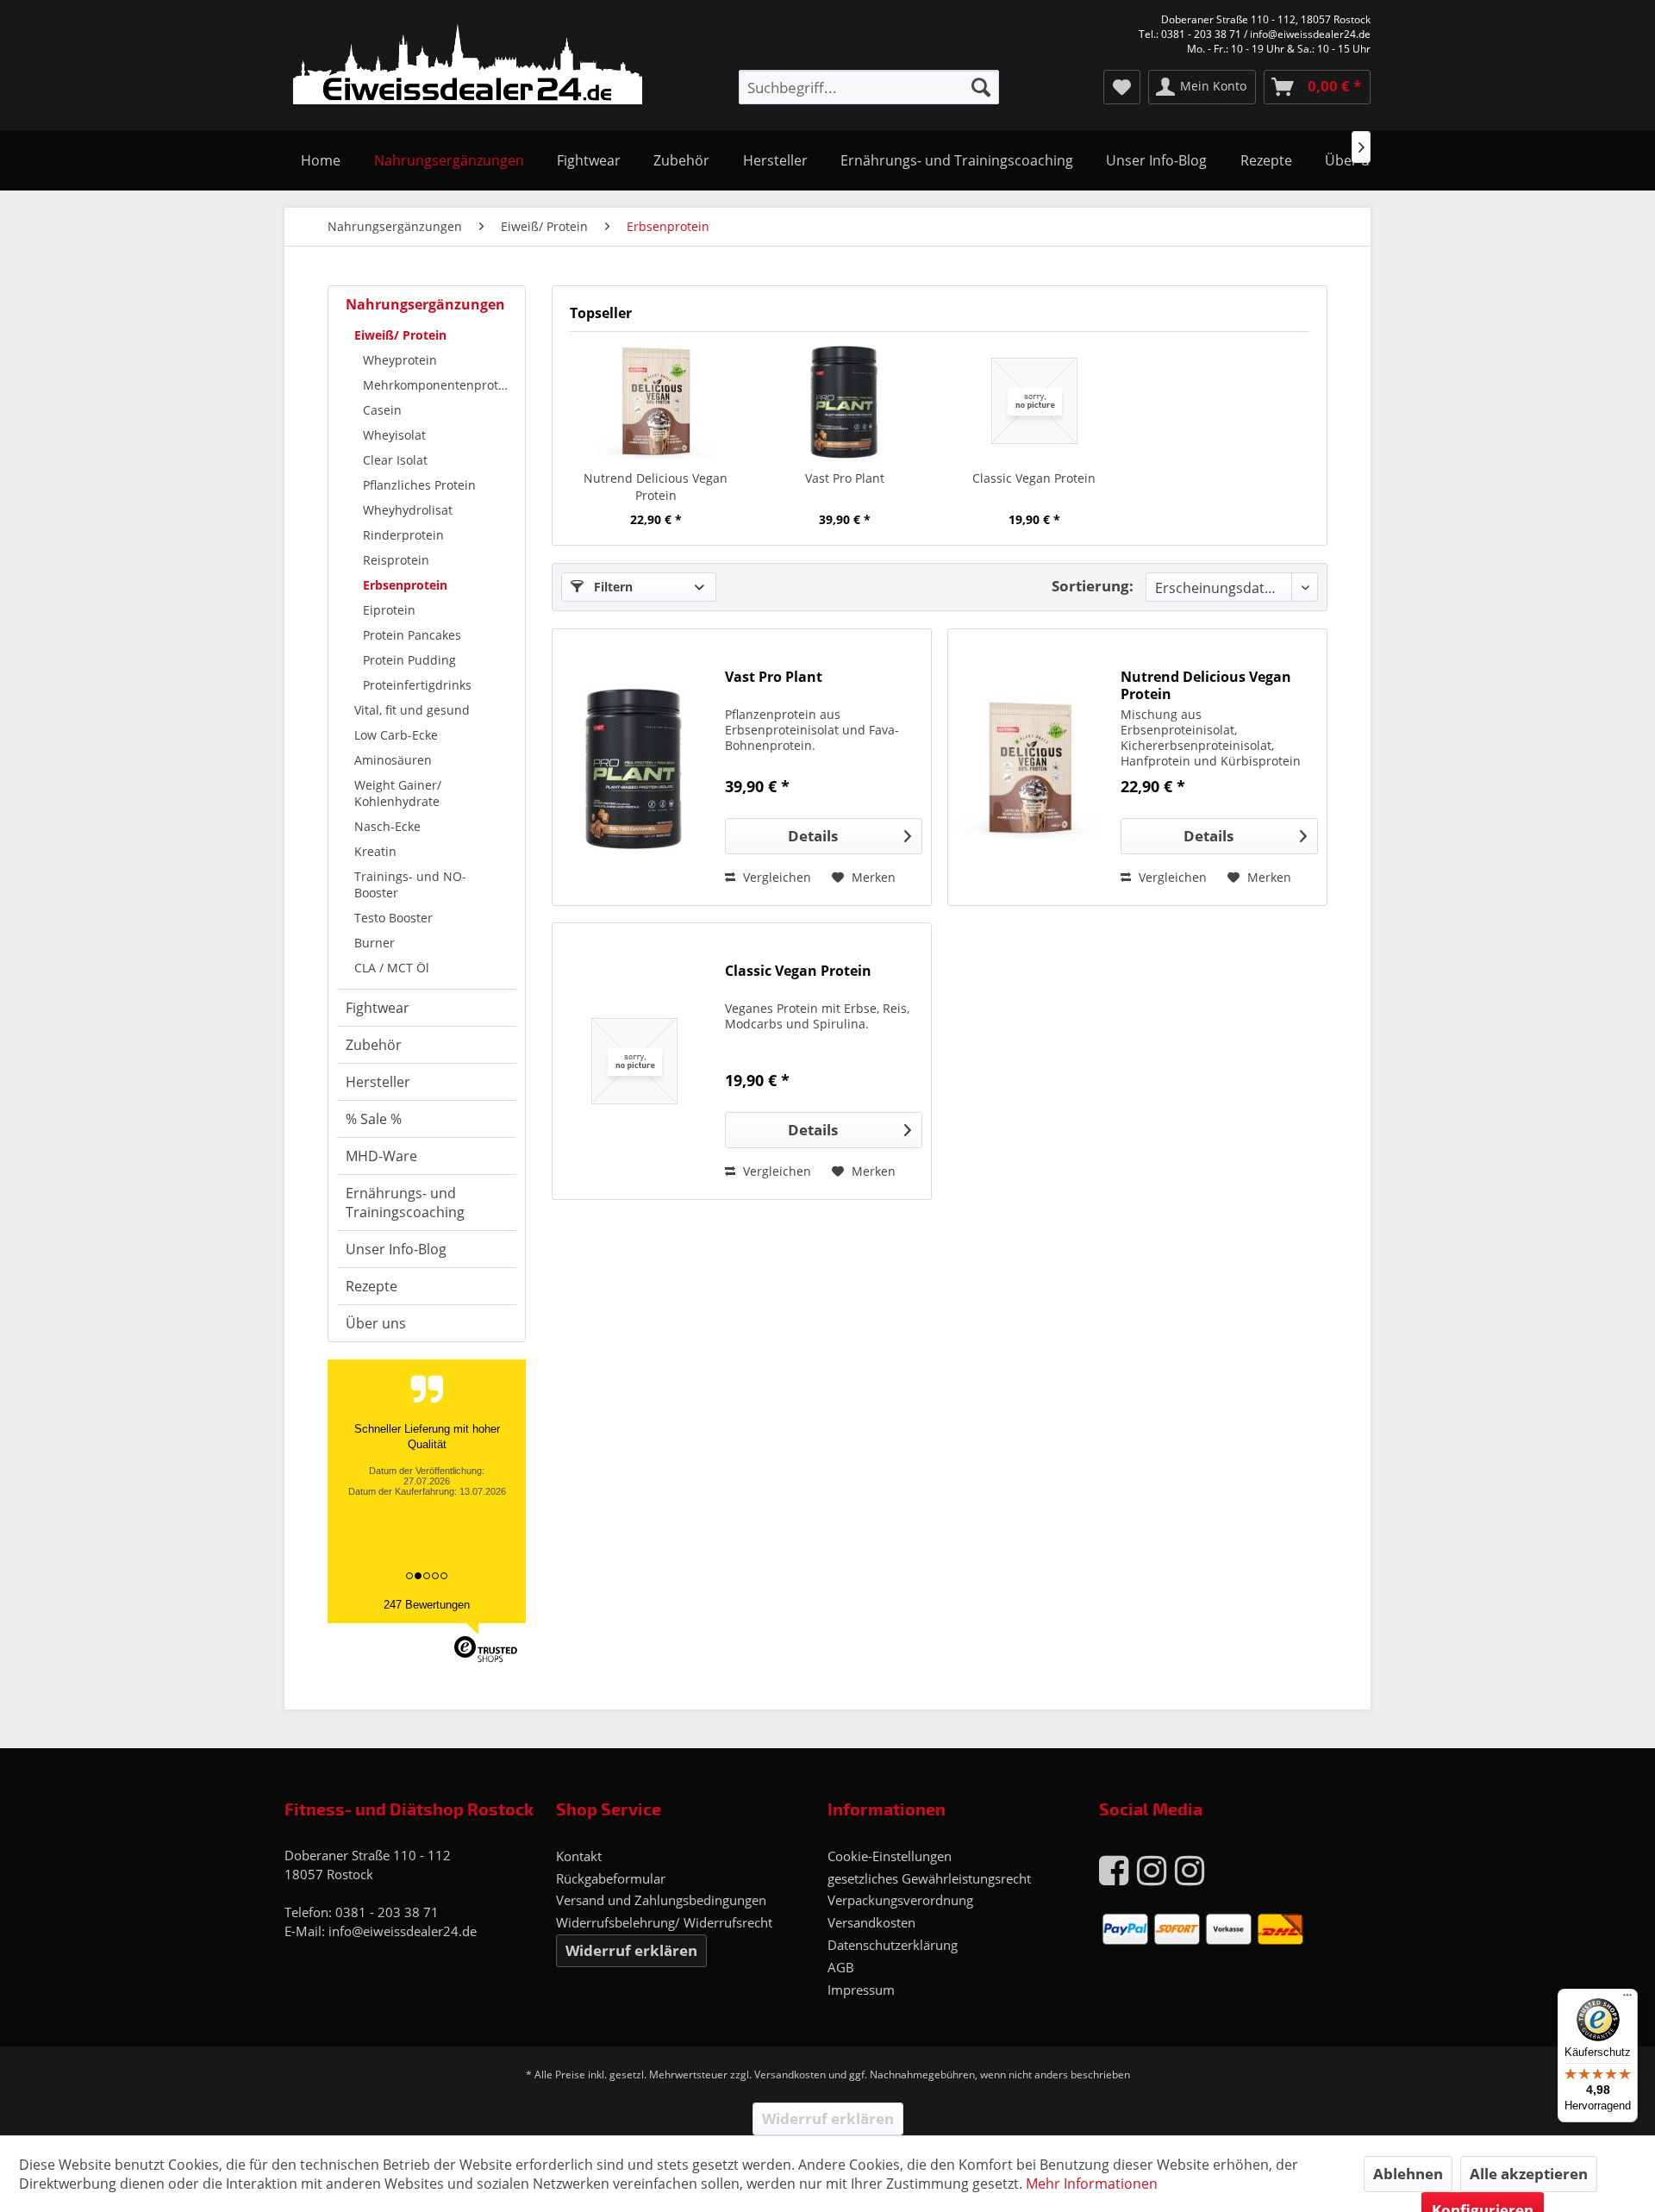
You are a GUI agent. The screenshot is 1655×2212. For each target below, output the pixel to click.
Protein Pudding (409, 660)
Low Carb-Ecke (396, 735)
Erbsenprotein (405, 585)
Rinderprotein (403, 535)
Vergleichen (775, 877)
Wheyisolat (394, 435)
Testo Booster (393, 918)
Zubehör (374, 1045)
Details (813, 836)
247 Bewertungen (427, 1605)
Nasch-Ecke (387, 826)
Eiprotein (389, 610)
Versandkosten (871, 1922)
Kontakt (579, 1856)
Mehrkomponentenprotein (440, 385)
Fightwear (378, 1008)
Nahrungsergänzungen (425, 304)
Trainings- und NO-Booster (410, 884)
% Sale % (374, 1119)
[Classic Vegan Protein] (1034, 401)
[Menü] (1627, 1999)
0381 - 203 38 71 (387, 1912)
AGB (841, 1967)
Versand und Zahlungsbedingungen (661, 1900)
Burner (375, 943)
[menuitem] (869, 87)
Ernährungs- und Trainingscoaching (405, 1203)
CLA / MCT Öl (392, 968)
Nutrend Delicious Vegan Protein (656, 487)
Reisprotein (396, 560)
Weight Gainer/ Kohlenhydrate (398, 793)
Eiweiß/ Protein (400, 335)
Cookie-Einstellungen (890, 1856)
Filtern (612, 587)
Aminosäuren (393, 760)
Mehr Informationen (1092, 2184)
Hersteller (378, 1082)
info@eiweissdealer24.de (403, 1931)
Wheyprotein (400, 360)
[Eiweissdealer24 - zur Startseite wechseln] (468, 67)
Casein (382, 410)
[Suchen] (981, 87)
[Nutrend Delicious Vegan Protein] (656, 401)
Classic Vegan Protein (1034, 478)
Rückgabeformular (611, 1878)
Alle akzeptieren (1529, 2174)
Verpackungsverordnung (900, 1900)
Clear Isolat (395, 460)
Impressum (861, 1990)
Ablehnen (1408, 2174)
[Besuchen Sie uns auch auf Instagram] (1152, 1869)
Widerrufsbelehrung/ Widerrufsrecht (664, 1922)
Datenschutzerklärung (893, 1945)
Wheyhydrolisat (408, 510)
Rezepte (372, 1286)
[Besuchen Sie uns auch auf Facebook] (1114, 1869)
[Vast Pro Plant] (846, 401)
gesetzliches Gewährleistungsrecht (929, 1878)
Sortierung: (1093, 586)
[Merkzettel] (1122, 87)
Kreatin (375, 851)
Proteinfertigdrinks (417, 685)
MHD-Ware (381, 1156)
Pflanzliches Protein (419, 485)
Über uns (376, 1323)
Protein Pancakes (412, 635)
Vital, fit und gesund (412, 710)
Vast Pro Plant (845, 478)
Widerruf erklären (631, 1950)
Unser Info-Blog (396, 1249)
